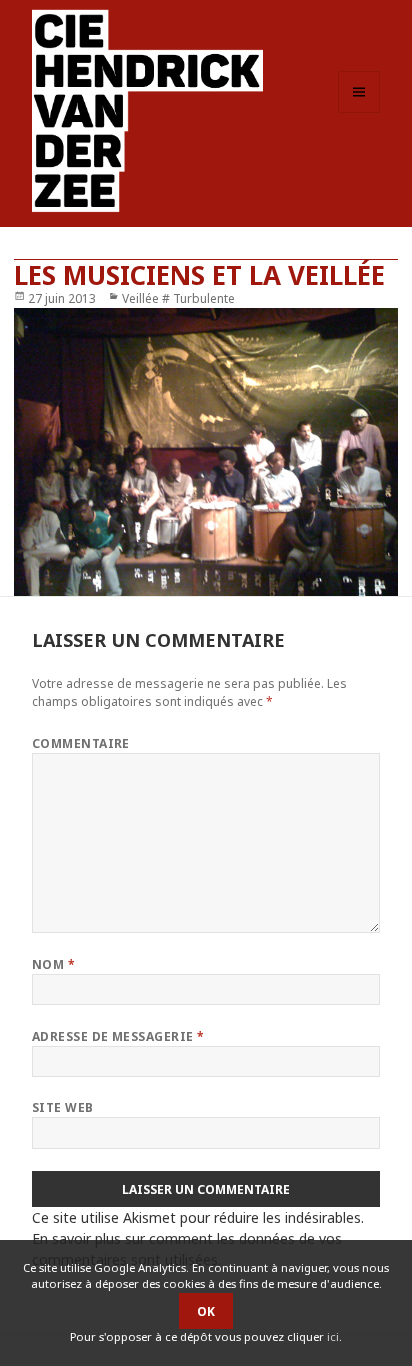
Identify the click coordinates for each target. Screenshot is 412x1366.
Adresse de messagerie (118, 1036)
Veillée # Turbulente (178, 298)
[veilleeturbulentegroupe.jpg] (205, 452)
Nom (53, 964)
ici (333, 1336)
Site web (63, 1107)
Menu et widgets (359, 112)
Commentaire (81, 743)
